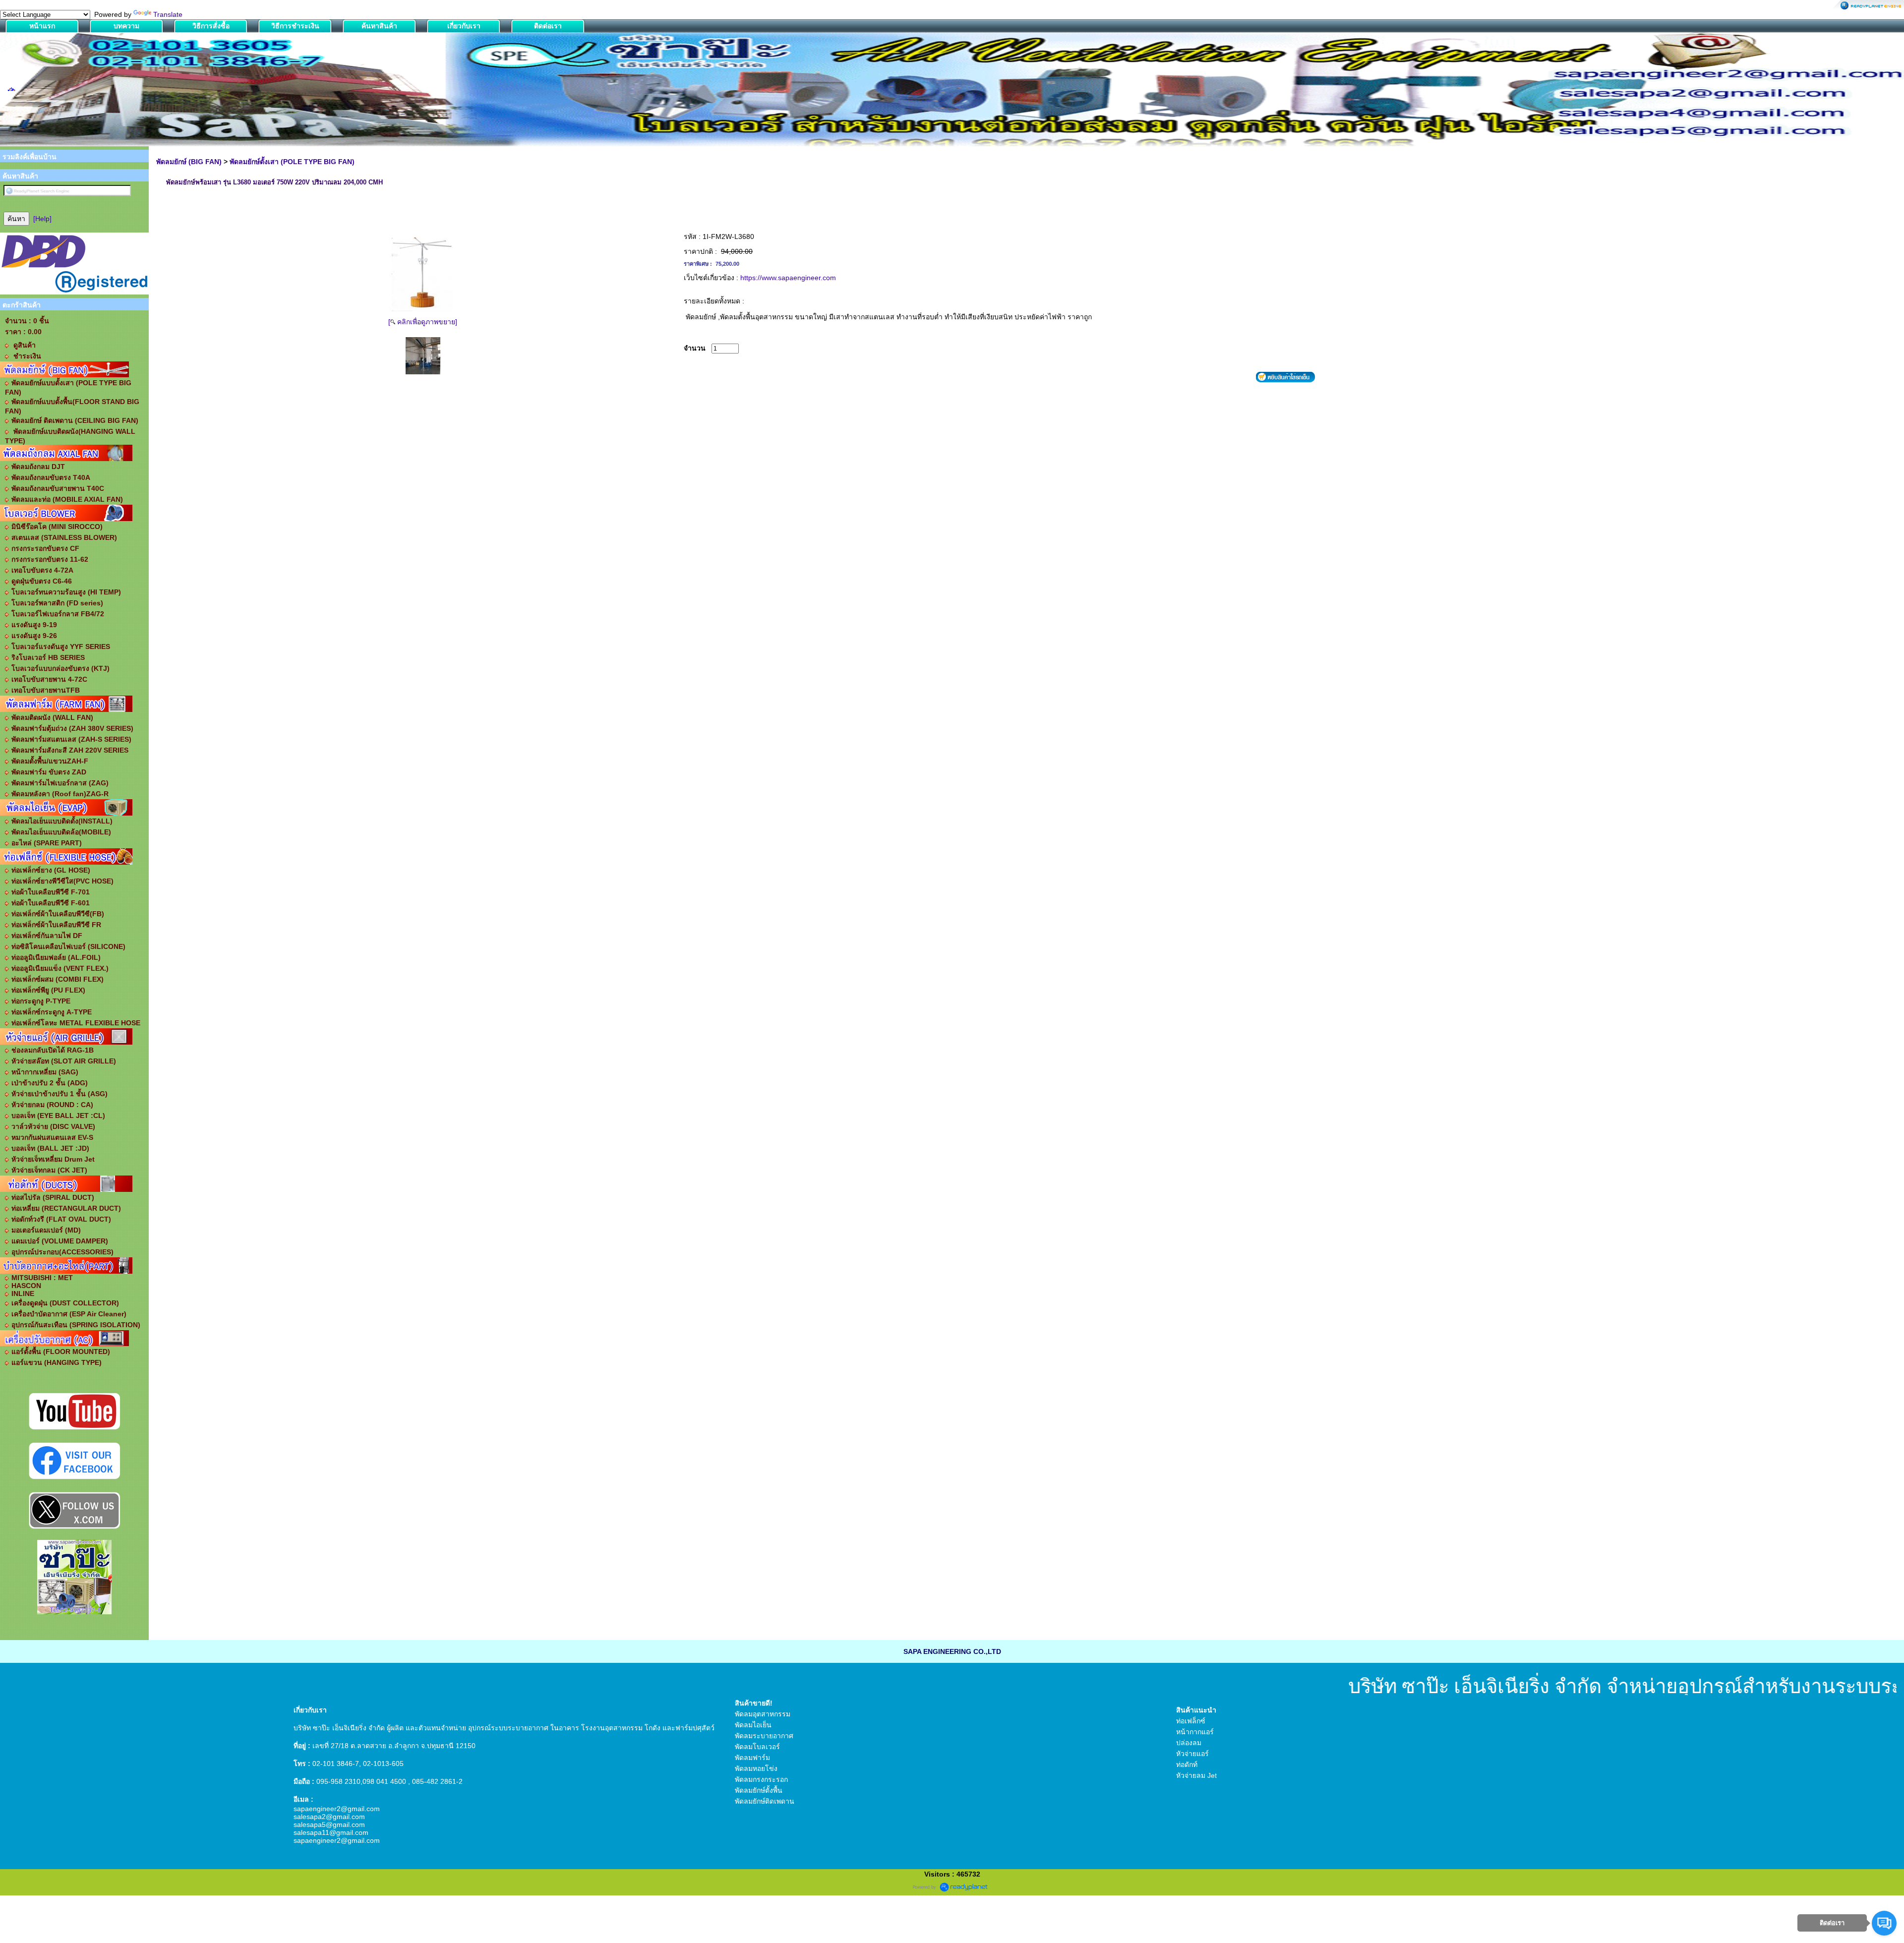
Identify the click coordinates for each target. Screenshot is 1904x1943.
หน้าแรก (42, 26)
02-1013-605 (383, 1764)
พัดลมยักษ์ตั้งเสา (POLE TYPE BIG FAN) (292, 162)
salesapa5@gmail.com (329, 1825)
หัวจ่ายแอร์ (1192, 1754)
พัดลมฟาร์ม (752, 1758)
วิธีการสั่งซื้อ (211, 26)
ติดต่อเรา (548, 26)
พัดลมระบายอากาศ (764, 1736)
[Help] (42, 219)
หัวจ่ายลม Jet (1196, 1775)
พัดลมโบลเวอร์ (757, 1747)
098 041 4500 (384, 1781)
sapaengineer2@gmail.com (337, 1809)
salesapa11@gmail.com (331, 1832)
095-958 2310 (338, 1781)
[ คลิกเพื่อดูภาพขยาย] (423, 322)
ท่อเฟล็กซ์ (1191, 1721)
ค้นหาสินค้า (379, 26)
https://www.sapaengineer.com (788, 278)
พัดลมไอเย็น (753, 1725)
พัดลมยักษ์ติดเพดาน (765, 1801)
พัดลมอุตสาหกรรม (763, 1714)
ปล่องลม (1189, 1743)
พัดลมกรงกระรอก (761, 1779)
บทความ (126, 26)
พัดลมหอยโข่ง (756, 1768)
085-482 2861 (434, 1781)
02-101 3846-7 (336, 1764)
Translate (168, 14)
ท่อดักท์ (1187, 1765)
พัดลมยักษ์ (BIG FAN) (189, 162)
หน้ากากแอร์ (1195, 1732)
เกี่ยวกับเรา (464, 26)
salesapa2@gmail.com (329, 1817)
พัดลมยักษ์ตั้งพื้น (759, 1790)
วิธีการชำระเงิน (295, 26)
